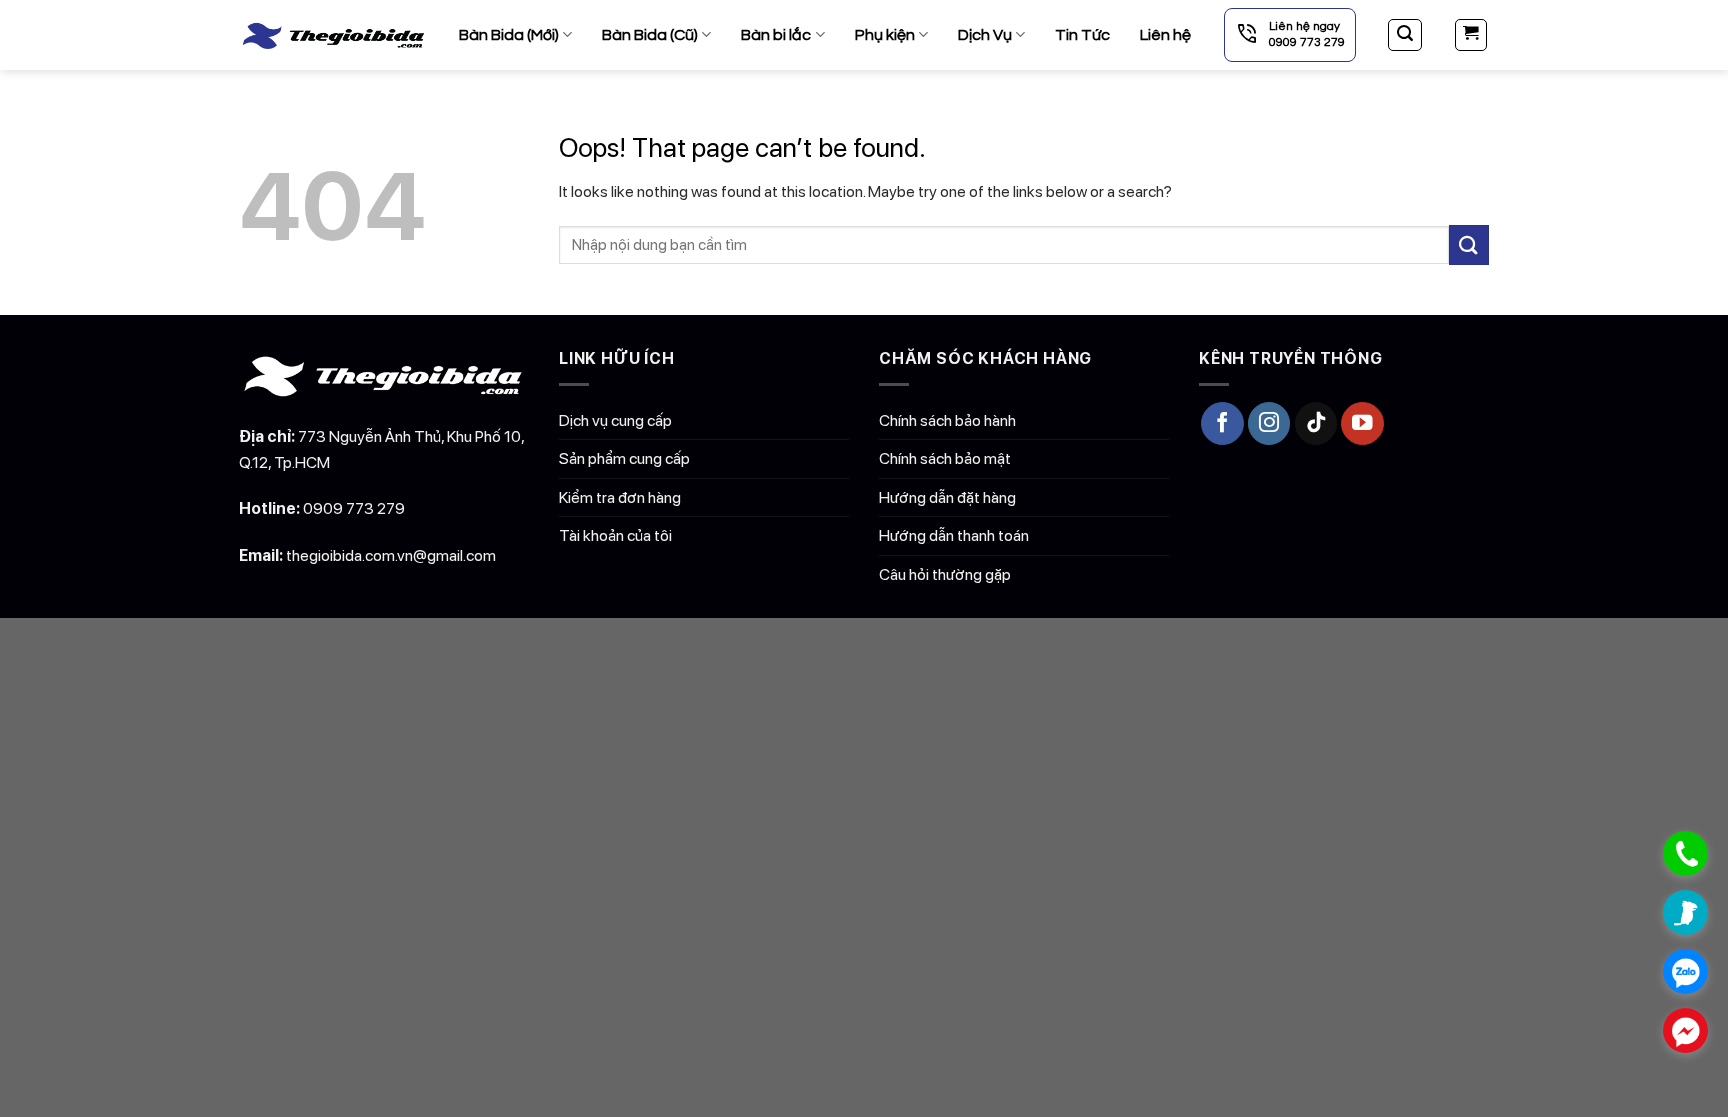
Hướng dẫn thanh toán (954, 535)
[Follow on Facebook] (1222, 423)
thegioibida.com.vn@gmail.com (391, 555)
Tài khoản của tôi (615, 535)
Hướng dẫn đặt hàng (947, 497)
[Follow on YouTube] (1362, 423)
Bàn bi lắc (776, 35)
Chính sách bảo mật (945, 458)
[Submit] (1469, 244)
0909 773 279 (354, 508)
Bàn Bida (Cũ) (650, 35)
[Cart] (1471, 35)
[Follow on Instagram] (1269, 423)
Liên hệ (1165, 35)
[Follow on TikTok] (1316, 423)
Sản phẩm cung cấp (624, 458)
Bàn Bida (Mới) (509, 35)
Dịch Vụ (985, 35)
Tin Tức (1082, 35)
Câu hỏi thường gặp (945, 574)
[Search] (1405, 35)
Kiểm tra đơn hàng (620, 497)
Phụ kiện (885, 35)
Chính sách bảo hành (947, 420)
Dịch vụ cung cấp (615, 420)
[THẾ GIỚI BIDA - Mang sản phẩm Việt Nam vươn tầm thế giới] (334, 34)
